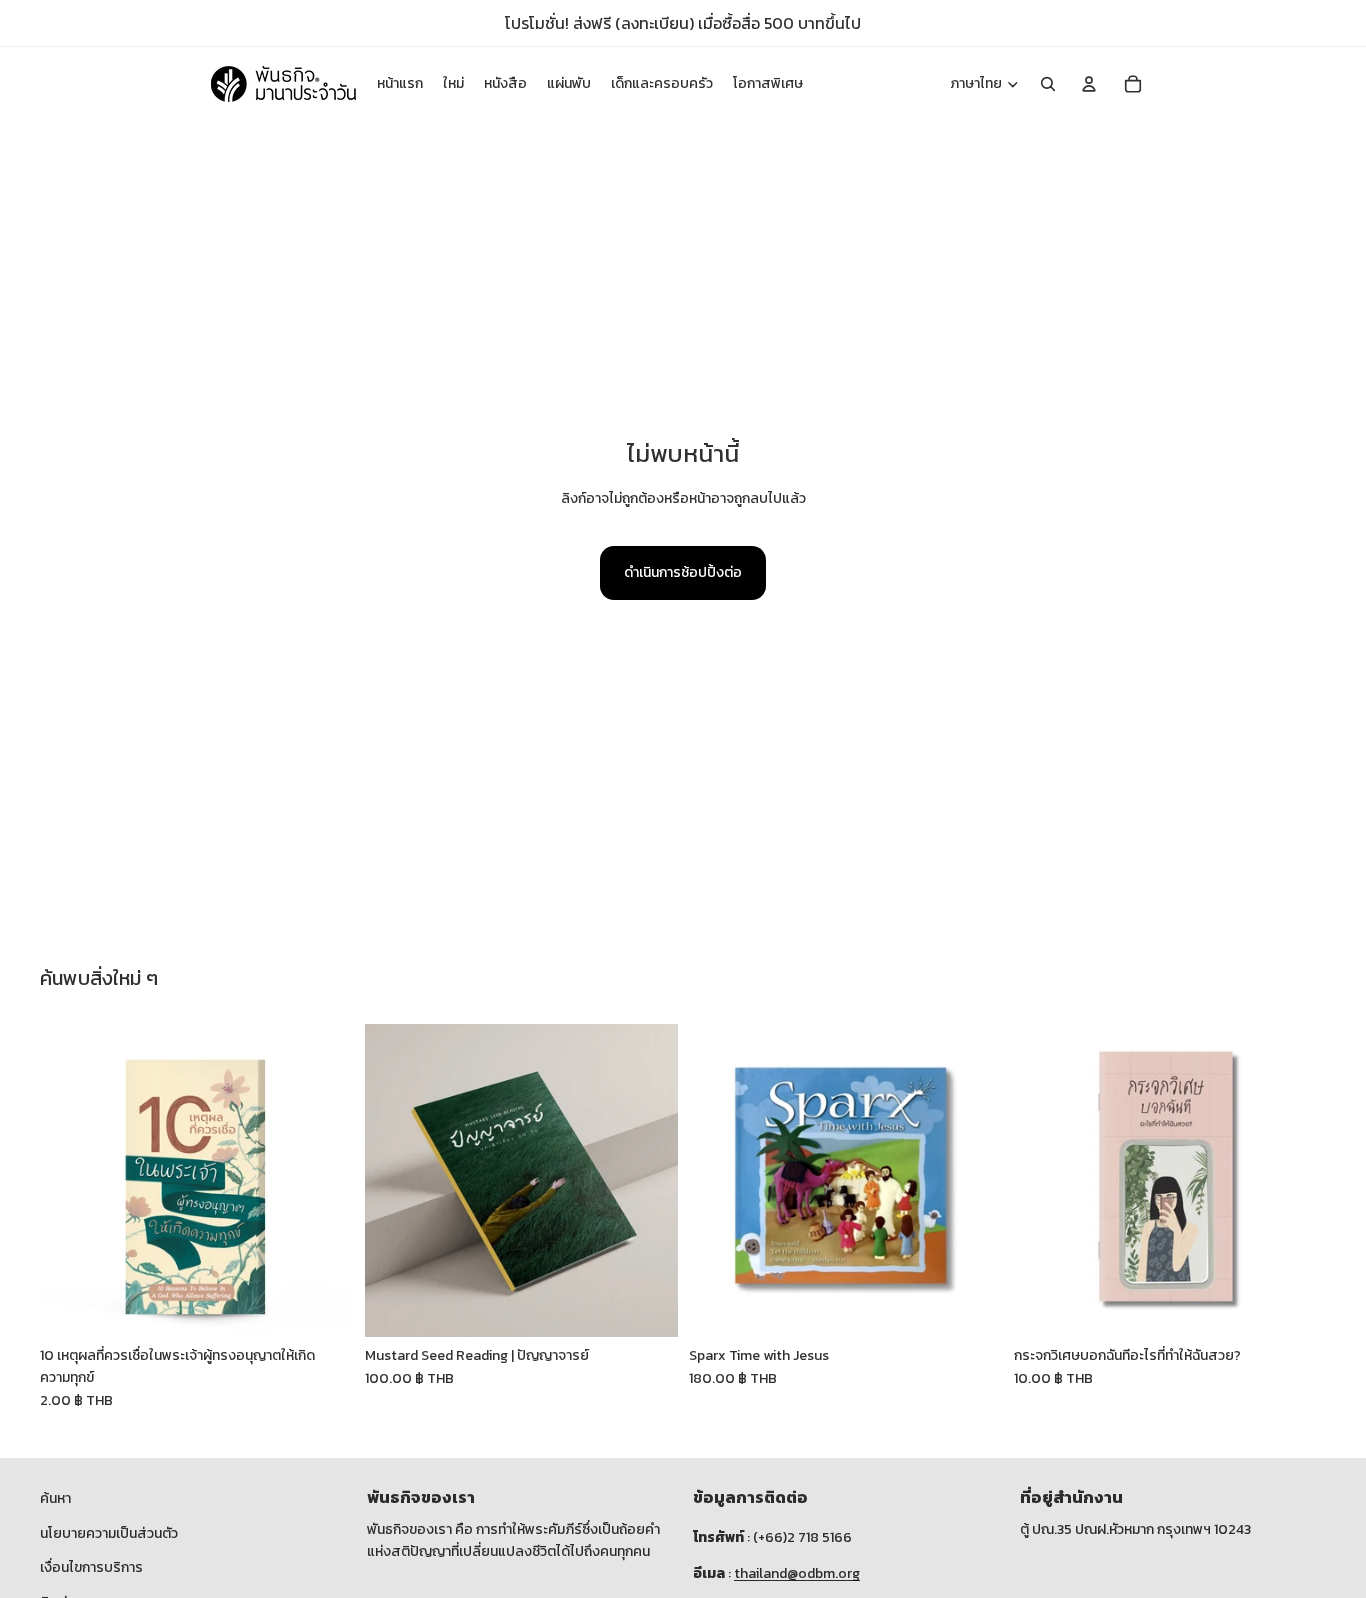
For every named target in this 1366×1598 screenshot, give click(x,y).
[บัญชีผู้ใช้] (1089, 84)
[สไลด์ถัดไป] (323, 1181)
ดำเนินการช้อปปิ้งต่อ (683, 572)
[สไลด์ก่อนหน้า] (70, 1181)
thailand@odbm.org (797, 1573)
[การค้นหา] (1048, 84)
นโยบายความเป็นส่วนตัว (109, 1533)
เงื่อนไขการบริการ (91, 1567)
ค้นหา (55, 1498)
